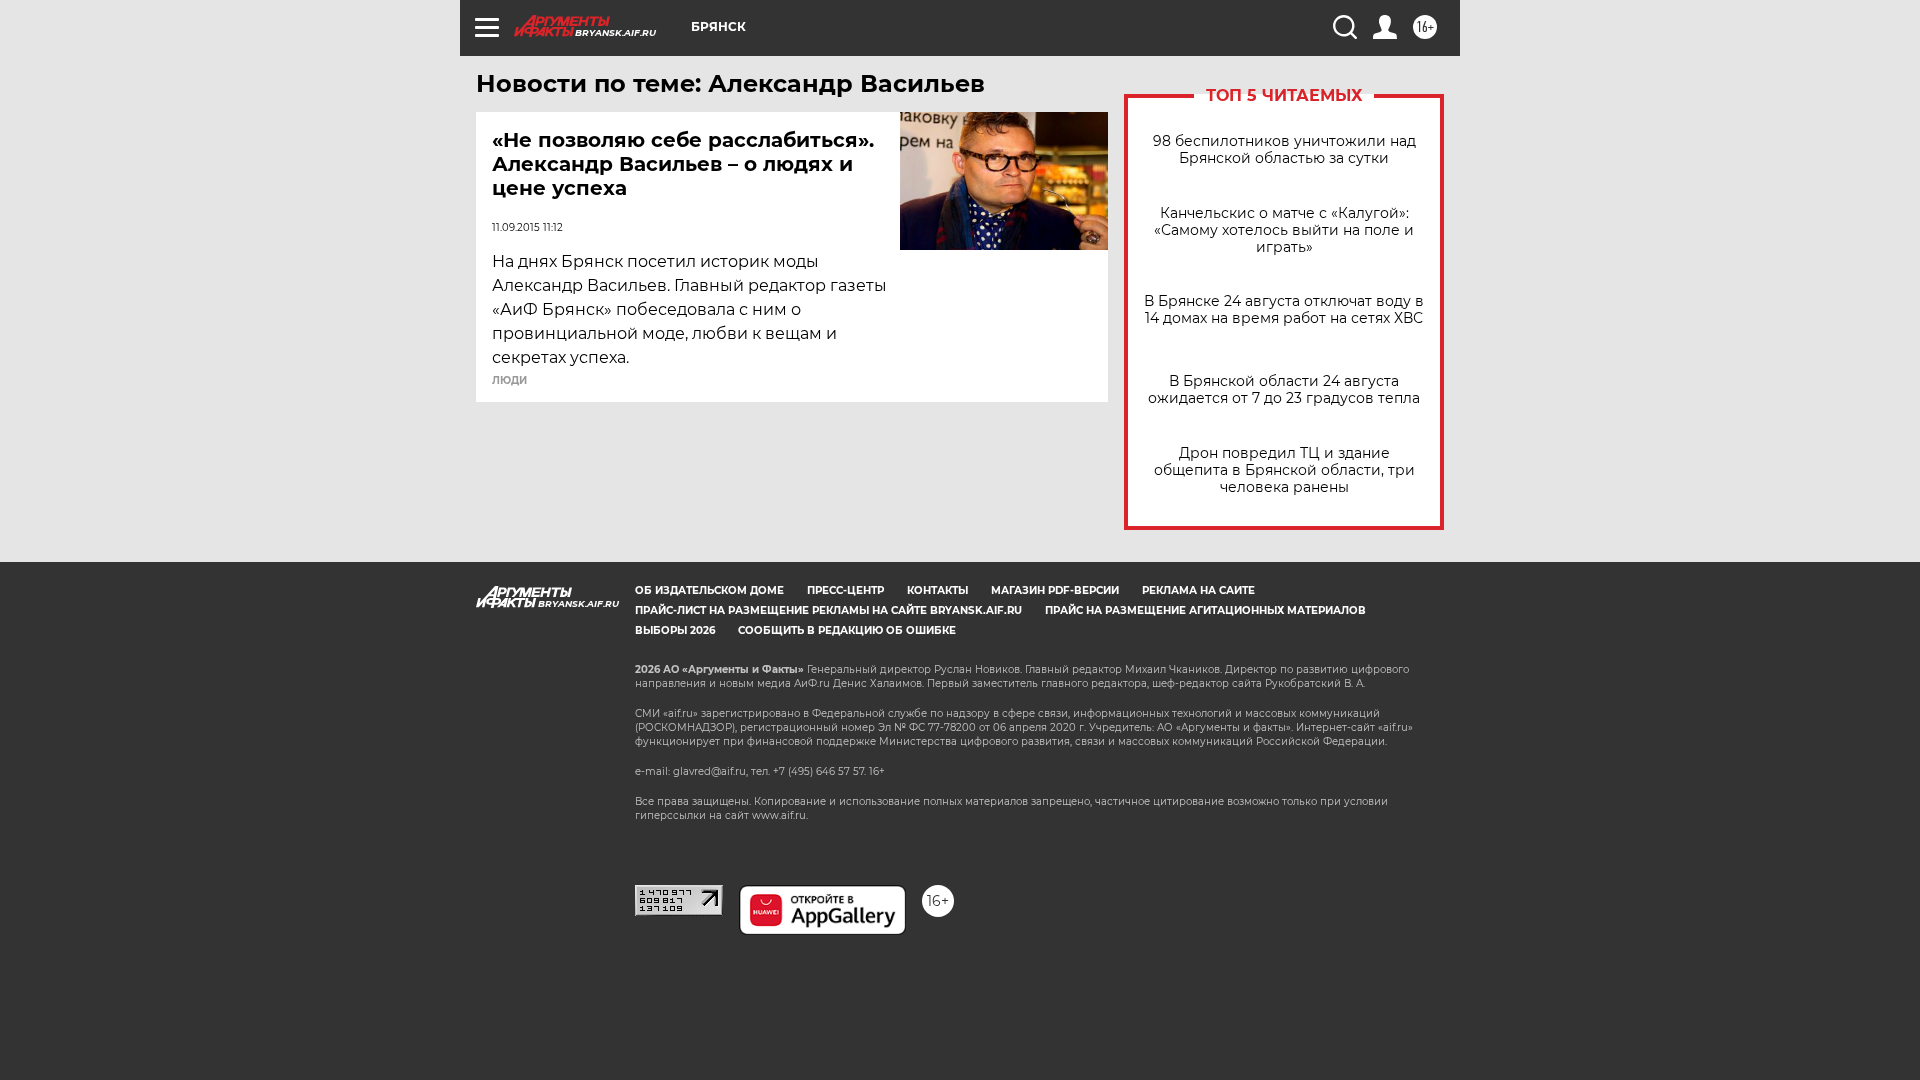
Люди (509, 381)
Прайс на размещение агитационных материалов (1205, 610)
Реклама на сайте (1198, 590)
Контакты (937, 590)
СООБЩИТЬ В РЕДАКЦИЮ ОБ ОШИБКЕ (847, 630)
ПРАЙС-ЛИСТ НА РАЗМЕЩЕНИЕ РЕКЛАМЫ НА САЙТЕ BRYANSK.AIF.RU (828, 610)
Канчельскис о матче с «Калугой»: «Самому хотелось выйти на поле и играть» (1284, 230)
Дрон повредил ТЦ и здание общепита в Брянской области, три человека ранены (1284, 470)
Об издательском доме (709, 590)
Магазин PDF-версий (1055, 590)
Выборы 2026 (675, 630)
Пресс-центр (845, 590)
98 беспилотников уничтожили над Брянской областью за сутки (1284, 150)
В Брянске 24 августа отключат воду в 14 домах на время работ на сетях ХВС (1284, 310)
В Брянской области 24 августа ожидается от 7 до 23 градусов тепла (1284, 390)
